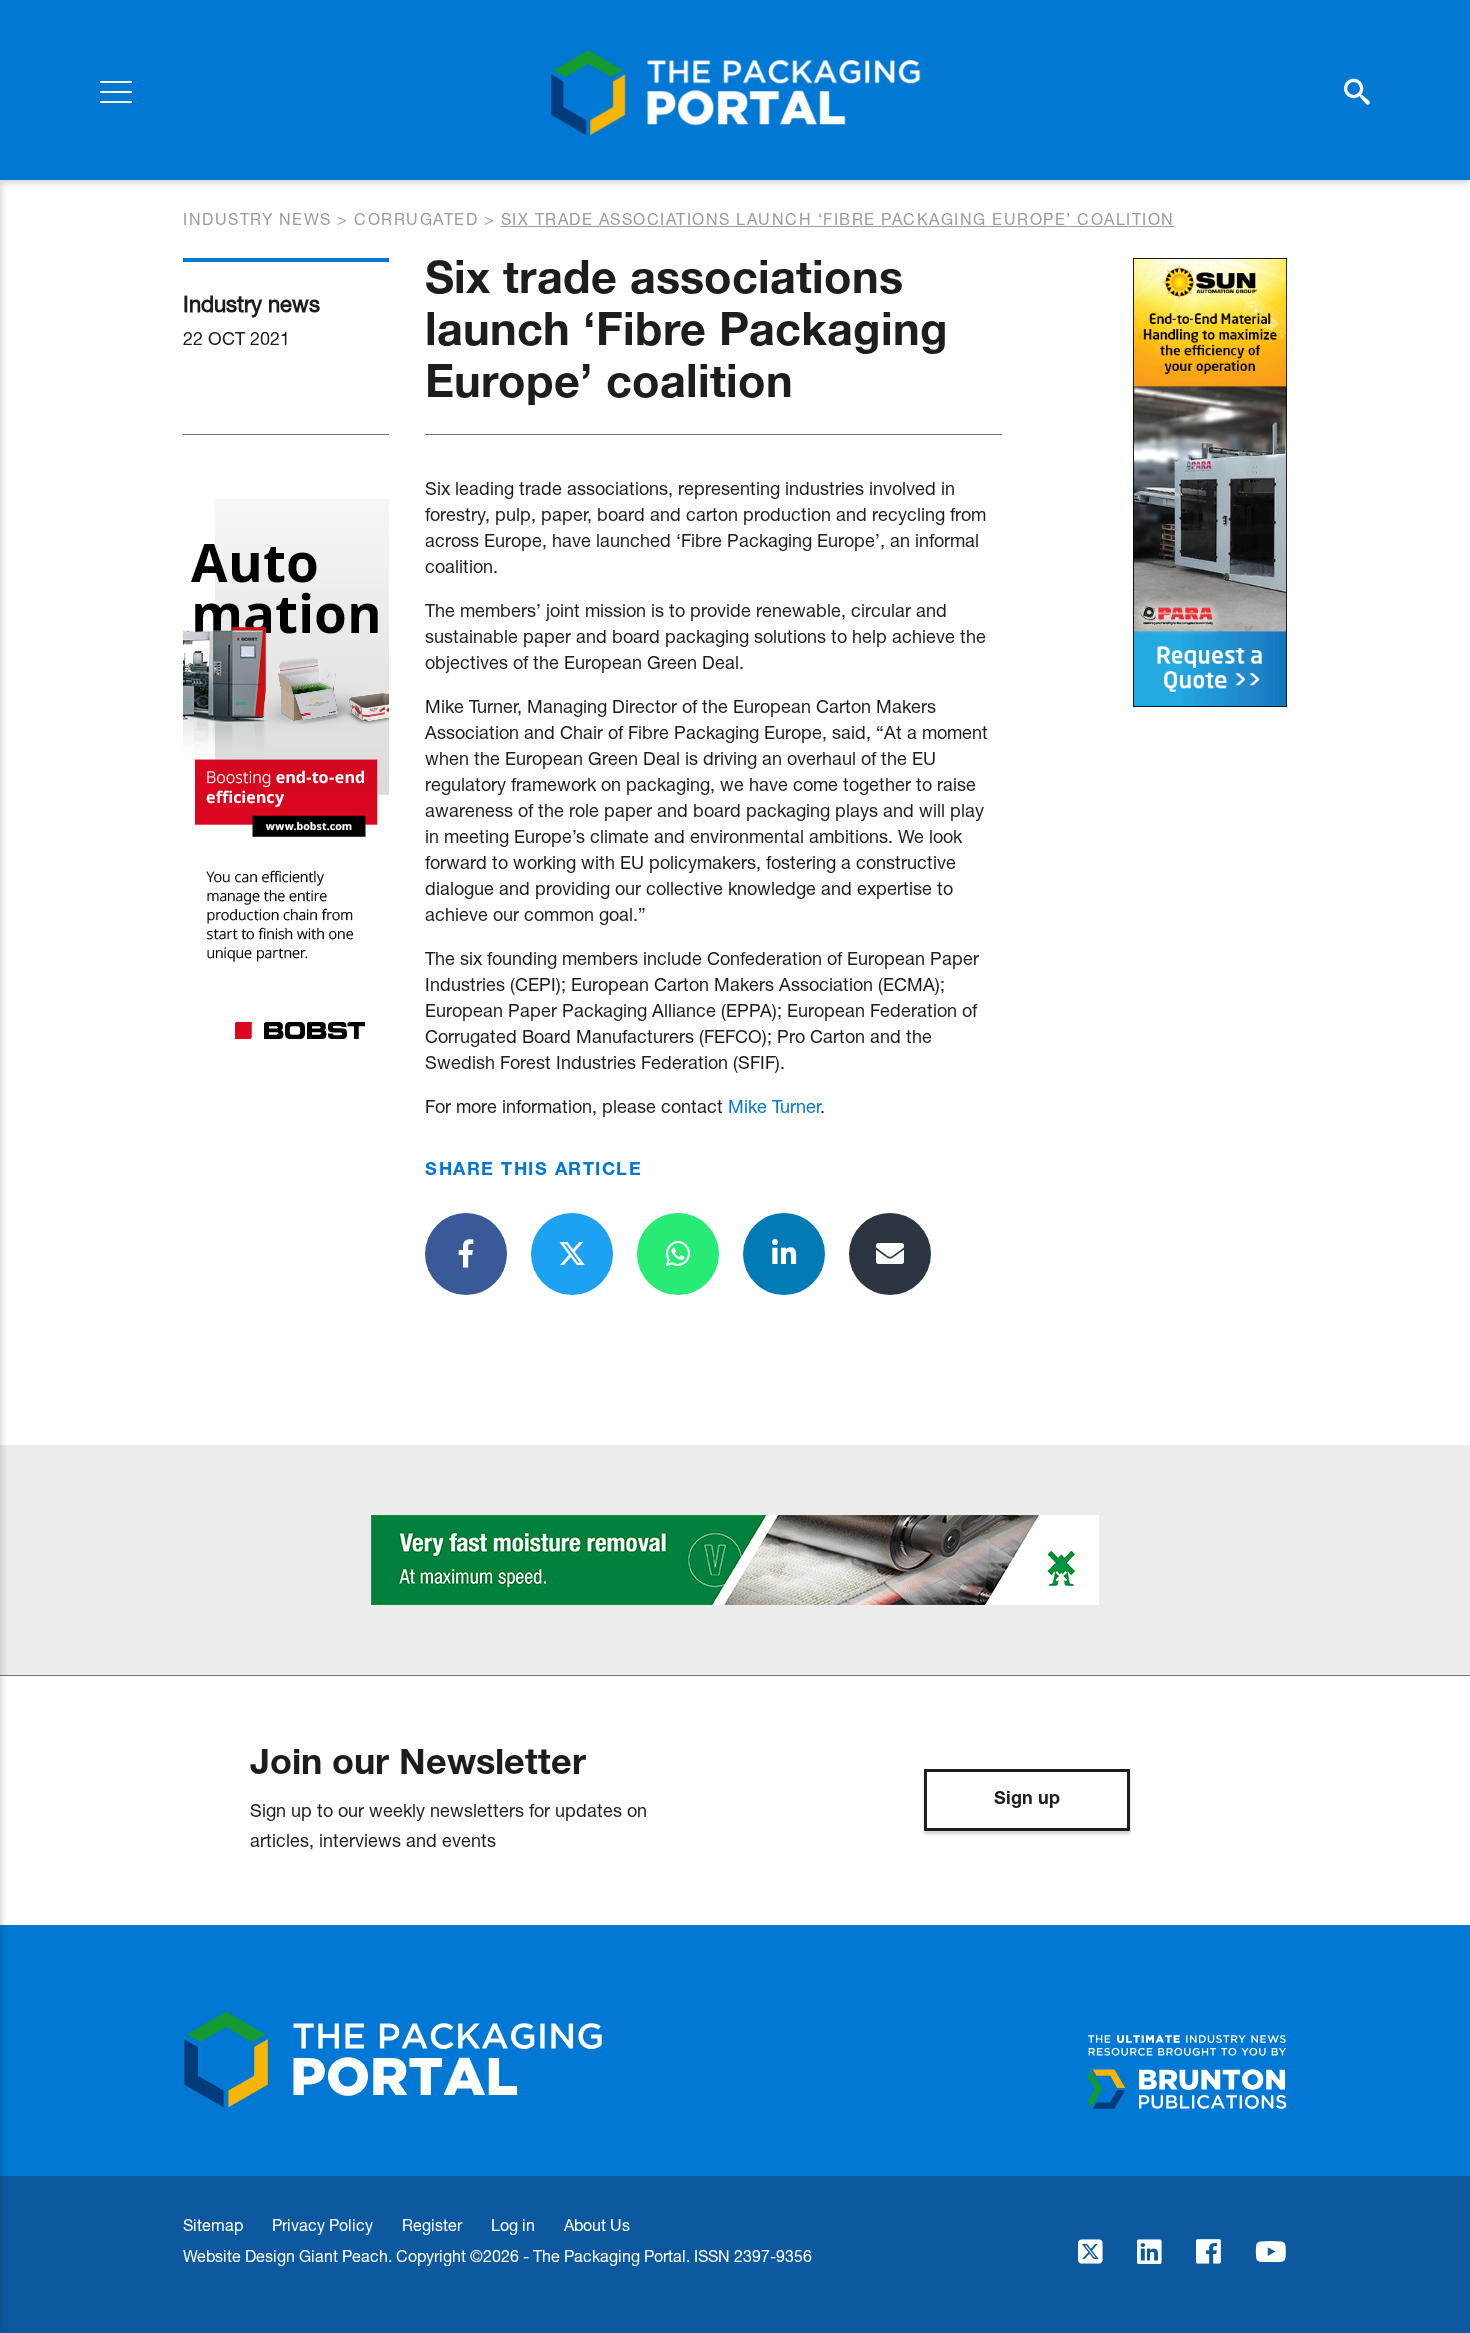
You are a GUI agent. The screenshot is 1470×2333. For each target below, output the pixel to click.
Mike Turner (774, 1106)
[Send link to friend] (890, 1254)
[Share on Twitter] (572, 1254)
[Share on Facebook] (466, 1254)
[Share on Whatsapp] (678, 1254)
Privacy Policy (322, 2224)
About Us (597, 2224)
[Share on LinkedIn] (784, 1254)
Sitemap (213, 2224)
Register (432, 2224)
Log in (513, 2224)
